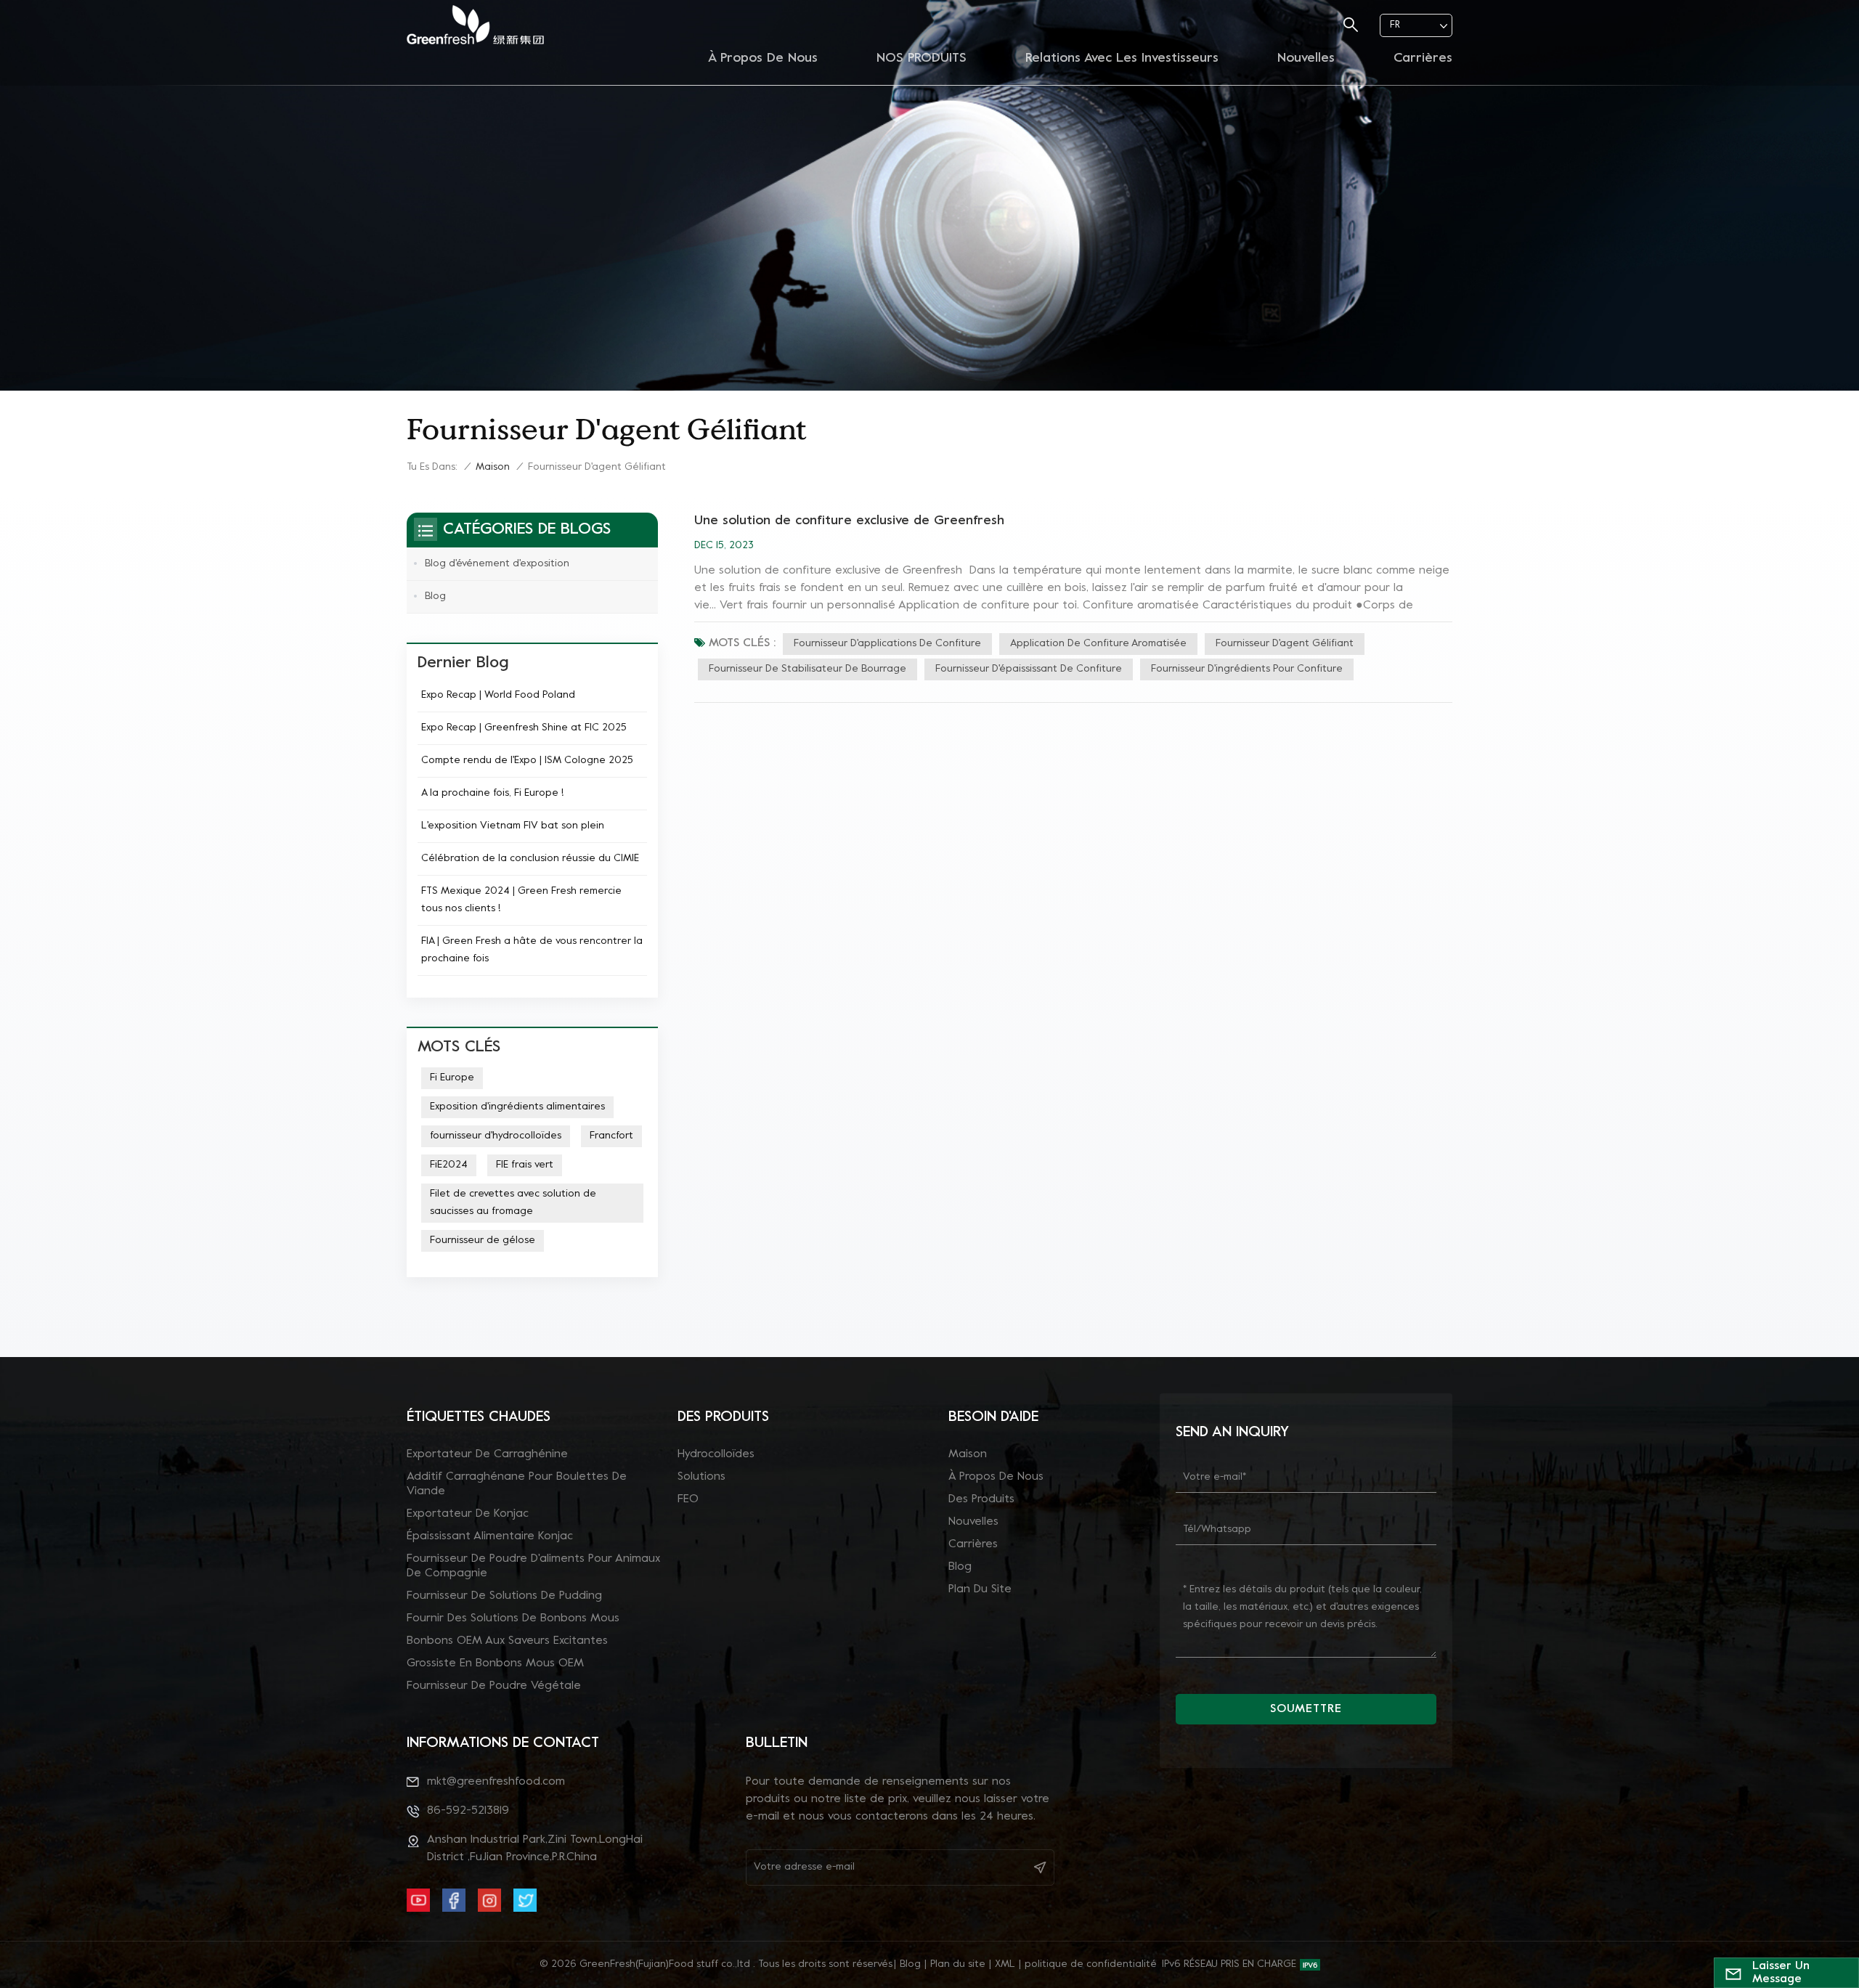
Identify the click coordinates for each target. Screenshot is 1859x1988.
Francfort (611, 1136)
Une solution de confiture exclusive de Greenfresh (849, 521)
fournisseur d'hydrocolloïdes (496, 1136)
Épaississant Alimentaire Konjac (490, 1536)
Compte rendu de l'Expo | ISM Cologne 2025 (527, 761)
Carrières (1423, 58)
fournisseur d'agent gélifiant (1285, 644)
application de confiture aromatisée (1098, 644)
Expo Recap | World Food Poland (498, 695)
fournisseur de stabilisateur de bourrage (808, 669)
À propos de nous (763, 58)
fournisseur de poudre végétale (494, 1686)
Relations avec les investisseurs (1122, 58)
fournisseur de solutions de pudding (504, 1596)
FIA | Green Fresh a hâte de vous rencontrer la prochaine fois (532, 950)
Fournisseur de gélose (483, 1241)
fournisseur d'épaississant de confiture (1029, 669)
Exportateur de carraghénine (487, 1454)
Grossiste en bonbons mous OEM (495, 1663)
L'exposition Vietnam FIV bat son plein (513, 826)
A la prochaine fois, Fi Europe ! (492, 793)
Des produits (981, 1499)
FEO (688, 1499)
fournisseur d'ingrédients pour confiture (1247, 669)
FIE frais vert (525, 1165)
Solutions (701, 1477)
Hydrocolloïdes (716, 1454)
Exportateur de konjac (468, 1514)
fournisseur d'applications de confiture (887, 644)
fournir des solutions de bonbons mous (513, 1618)
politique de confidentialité (1091, 1964)
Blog (435, 596)
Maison (493, 467)
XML (1005, 1964)
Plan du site (980, 1589)
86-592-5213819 (468, 1811)
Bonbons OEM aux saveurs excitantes (507, 1641)
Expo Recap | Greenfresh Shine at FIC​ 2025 (524, 728)
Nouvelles (1306, 58)
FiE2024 (449, 1165)
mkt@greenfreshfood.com (496, 1782)
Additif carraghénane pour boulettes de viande (517, 1484)
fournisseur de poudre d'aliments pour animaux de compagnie (533, 1566)
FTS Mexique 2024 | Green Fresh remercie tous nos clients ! (521, 900)
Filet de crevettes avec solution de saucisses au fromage (513, 1203)
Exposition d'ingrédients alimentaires (517, 1107)
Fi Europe (452, 1078)
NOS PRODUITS (922, 58)
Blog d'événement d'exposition (497, 564)
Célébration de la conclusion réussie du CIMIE (530, 859)
